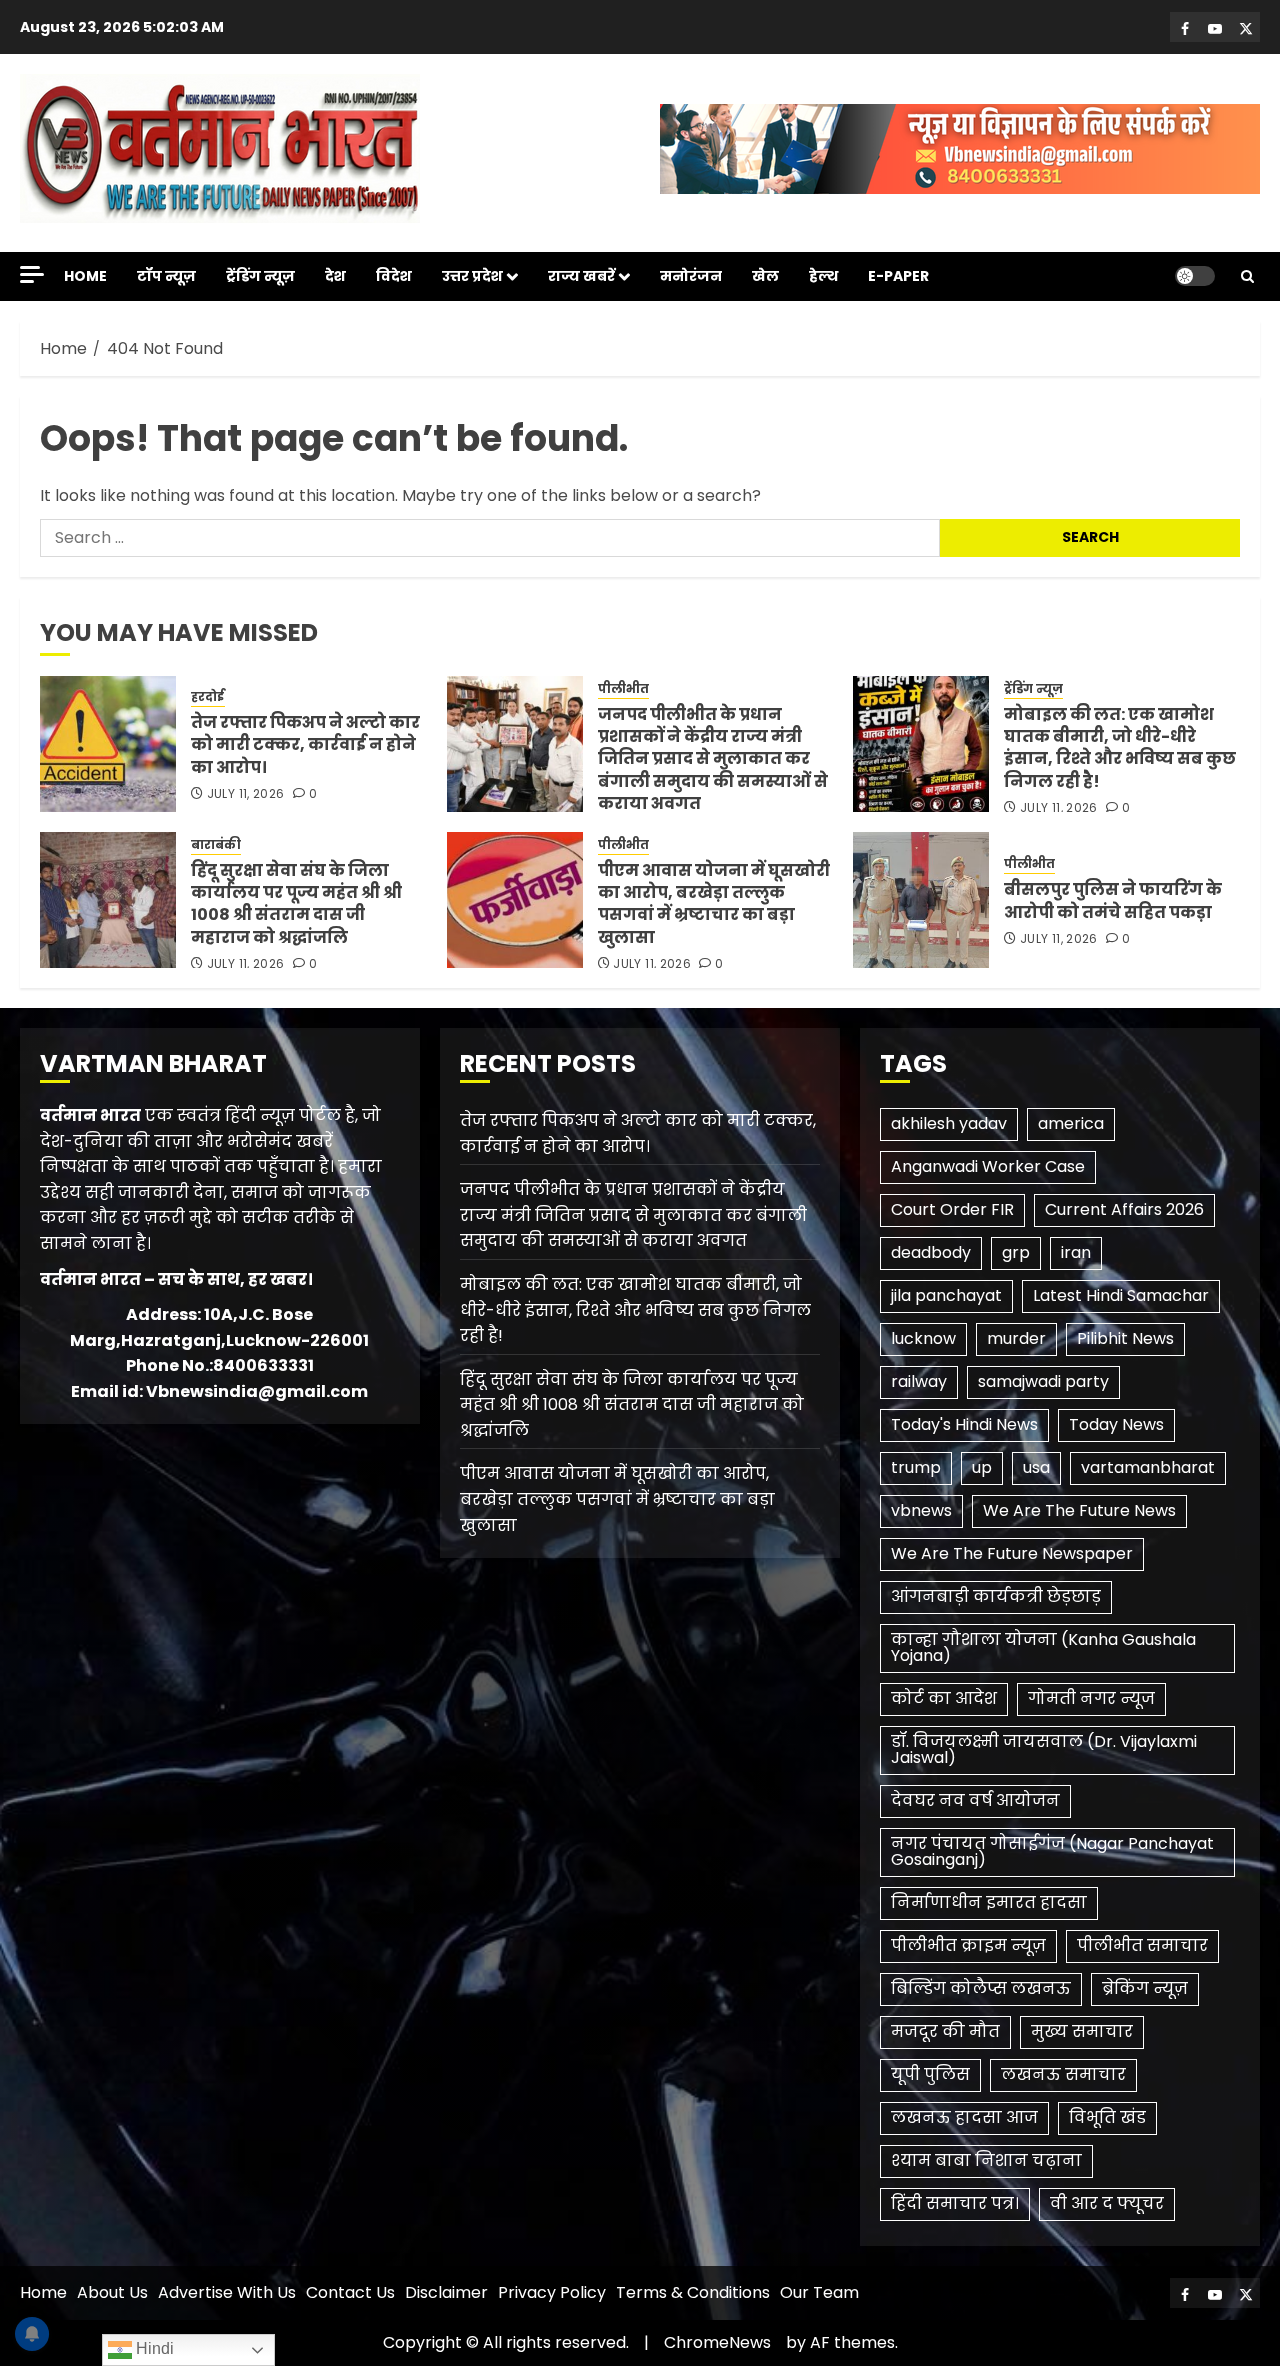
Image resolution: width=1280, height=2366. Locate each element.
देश (335, 276)
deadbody (931, 1252)
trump (916, 1467)
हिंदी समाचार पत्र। (955, 2203)
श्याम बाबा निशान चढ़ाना (986, 2160)
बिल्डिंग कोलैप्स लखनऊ (981, 1988)
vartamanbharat (1148, 1467)
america (1071, 1123)
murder (1016, 1338)
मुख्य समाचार (1082, 2031)
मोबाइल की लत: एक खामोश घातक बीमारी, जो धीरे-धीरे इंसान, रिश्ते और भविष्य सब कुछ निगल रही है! (1120, 748)
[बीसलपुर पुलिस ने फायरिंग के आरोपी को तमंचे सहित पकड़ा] (921, 900)
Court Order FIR (952, 1209)
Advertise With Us (227, 2292)
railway (919, 1381)
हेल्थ (823, 276)
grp (1016, 1252)
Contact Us (350, 2292)
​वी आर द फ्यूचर (1107, 2203)
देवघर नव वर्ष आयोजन (975, 1800)
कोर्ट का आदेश (944, 1698)
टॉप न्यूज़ (166, 276)
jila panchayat (946, 1295)
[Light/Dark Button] (1195, 276)
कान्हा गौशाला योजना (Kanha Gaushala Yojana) (1043, 1647)
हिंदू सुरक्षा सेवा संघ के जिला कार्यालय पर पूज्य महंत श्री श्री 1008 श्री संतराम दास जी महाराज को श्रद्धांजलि (296, 904)
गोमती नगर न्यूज (1091, 1698)
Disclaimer (446, 2292)
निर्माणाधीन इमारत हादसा (989, 1902)
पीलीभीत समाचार (1142, 1945)
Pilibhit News (1125, 1338)
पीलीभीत (623, 689)
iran (1076, 1252)
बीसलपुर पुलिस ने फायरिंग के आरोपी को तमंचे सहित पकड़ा (1113, 900)
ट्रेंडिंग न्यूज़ (260, 276)
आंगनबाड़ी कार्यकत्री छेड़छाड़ (996, 1596)
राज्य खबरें (581, 276)
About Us (112, 2292)
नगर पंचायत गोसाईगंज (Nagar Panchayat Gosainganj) (1052, 1851)
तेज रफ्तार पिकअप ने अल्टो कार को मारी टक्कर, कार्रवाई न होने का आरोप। (305, 745)
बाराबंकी (216, 845)
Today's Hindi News (964, 1424)
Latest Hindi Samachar (1121, 1295)
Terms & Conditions (693, 2292)
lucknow (923, 1338)
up (982, 1467)
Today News (1116, 1424)
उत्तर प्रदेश (472, 276)
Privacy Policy (552, 2292)
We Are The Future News (1079, 1510)
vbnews (921, 1510)
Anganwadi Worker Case (988, 1166)
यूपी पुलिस (930, 2074)
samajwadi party (1043, 1381)
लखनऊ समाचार (1063, 2074)
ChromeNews (717, 2342)
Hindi (153, 2348)
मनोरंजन (691, 276)
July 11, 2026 (246, 794)
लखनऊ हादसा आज (964, 2117)
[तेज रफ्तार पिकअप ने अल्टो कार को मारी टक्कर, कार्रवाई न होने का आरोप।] (108, 744)
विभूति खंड (1107, 2117)
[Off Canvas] (32, 274)
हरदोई (208, 697)
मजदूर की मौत (945, 2031)
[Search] (1247, 276)
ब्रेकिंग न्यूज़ (1145, 1988)
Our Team (819, 2292)
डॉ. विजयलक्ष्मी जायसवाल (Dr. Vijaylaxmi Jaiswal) (1044, 1749)
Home (85, 276)
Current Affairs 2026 (1124, 1209)
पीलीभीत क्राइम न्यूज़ (968, 1945)
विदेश (394, 276)
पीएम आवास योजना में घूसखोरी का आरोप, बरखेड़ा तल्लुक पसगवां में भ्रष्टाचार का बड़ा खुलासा (714, 904)
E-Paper (898, 276)
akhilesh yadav (949, 1123)
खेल (765, 276)
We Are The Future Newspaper (1012, 1553)
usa (1036, 1467)
